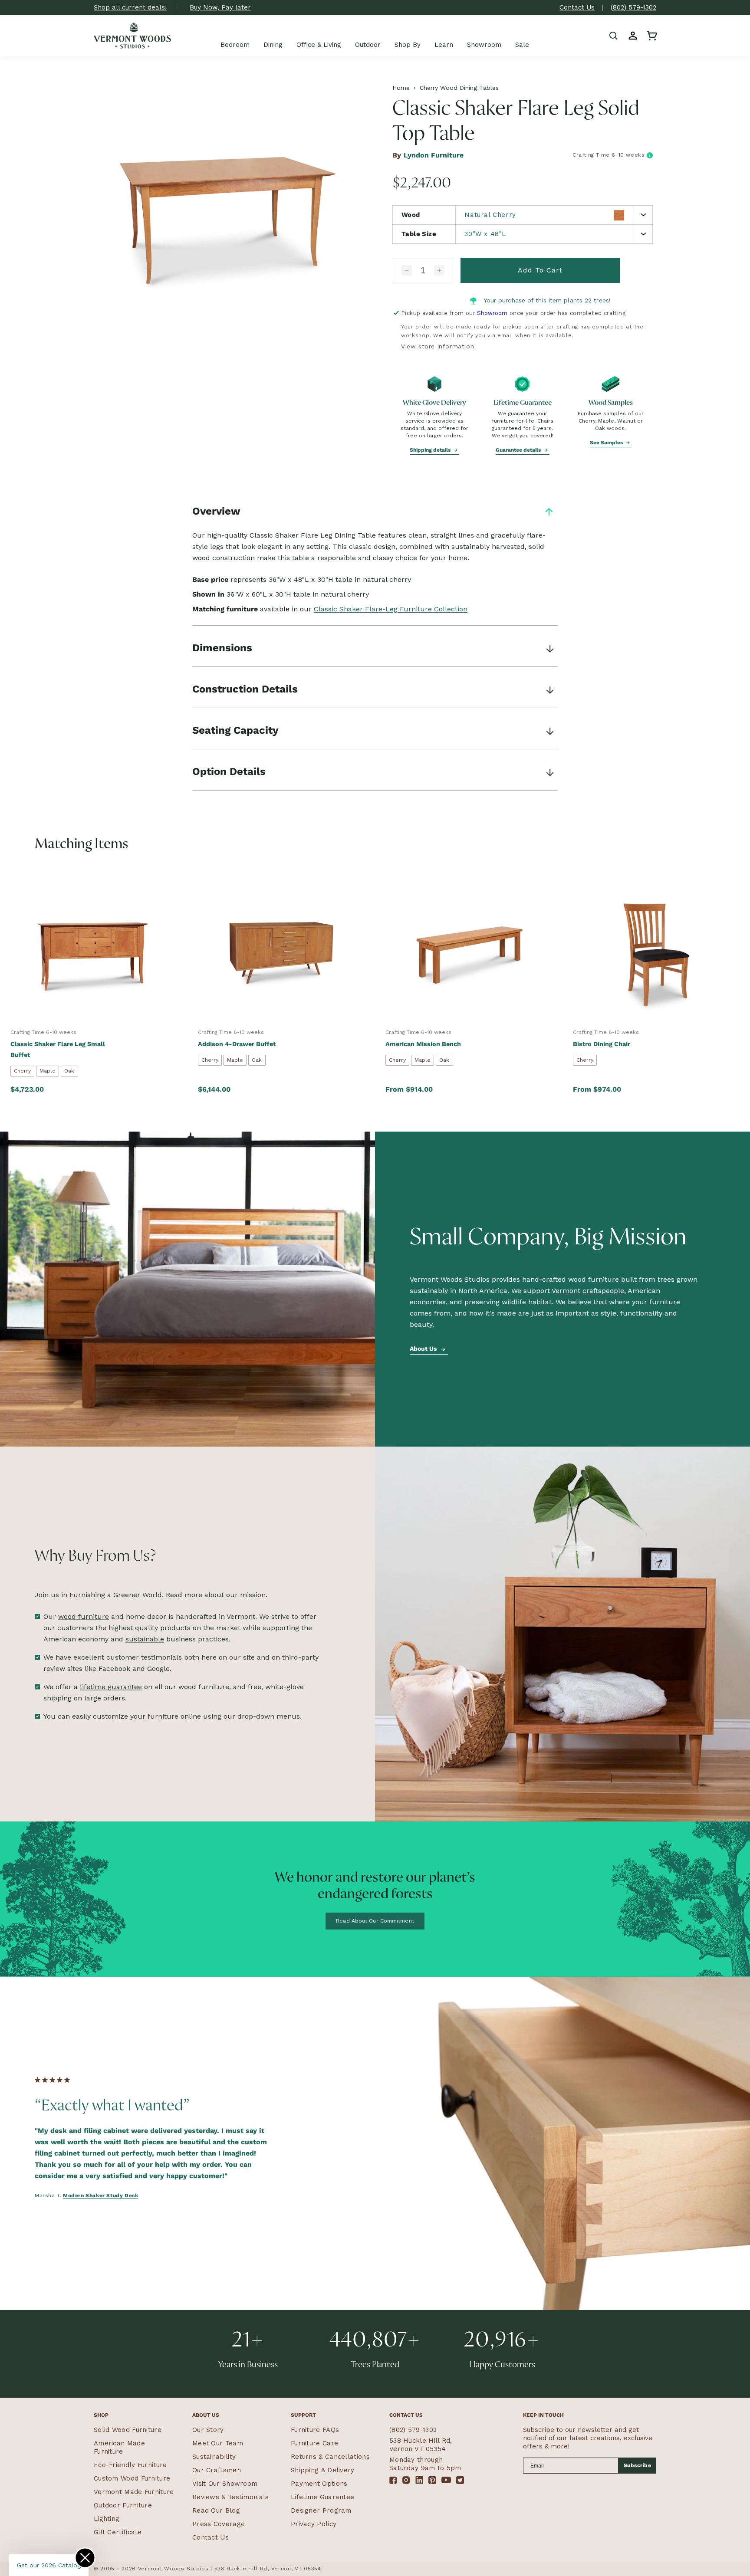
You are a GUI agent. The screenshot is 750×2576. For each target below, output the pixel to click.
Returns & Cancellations (330, 2457)
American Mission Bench (423, 1044)
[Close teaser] (85, 2558)
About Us (424, 1349)
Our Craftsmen (217, 2470)
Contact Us (577, 7)
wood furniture (84, 1616)
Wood (411, 215)
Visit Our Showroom (225, 2484)
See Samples (607, 443)
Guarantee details (519, 450)
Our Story (208, 2430)
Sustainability (214, 2457)
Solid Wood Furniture (128, 2430)
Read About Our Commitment (375, 1921)
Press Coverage (219, 2524)
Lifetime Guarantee (322, 2497)
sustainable (145, 1639)
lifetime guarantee (111, 1687)
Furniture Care (314, 2443)
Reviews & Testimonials (231, 2497)
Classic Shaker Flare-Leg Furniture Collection (391, 609)
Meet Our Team (218, 2443)
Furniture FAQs (315, 2430)
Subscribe (638, 2465)
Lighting (107, 2519)
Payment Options (319, 2484)
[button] (614, 36)
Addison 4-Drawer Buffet (237, 1044)
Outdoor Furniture (123, 2505)
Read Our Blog (216, 2510)
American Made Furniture (119, 2447)
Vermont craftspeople (588, 1291)
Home (401, 88)
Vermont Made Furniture (134, 2492)
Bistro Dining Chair (602, 1044)
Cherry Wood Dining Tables (459, 88)
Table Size (419, 234)
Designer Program (321, 2510)
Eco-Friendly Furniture (130, 2465)
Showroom (492, 313)
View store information (437, 346)
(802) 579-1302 (633, 7)
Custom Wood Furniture (132, 2478)
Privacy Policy (314, 2524)
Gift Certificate (118, 2532)
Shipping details (431, 450)
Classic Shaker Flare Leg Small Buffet (58, 1049)
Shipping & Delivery (323, 2470)
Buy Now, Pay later (220, 7)
